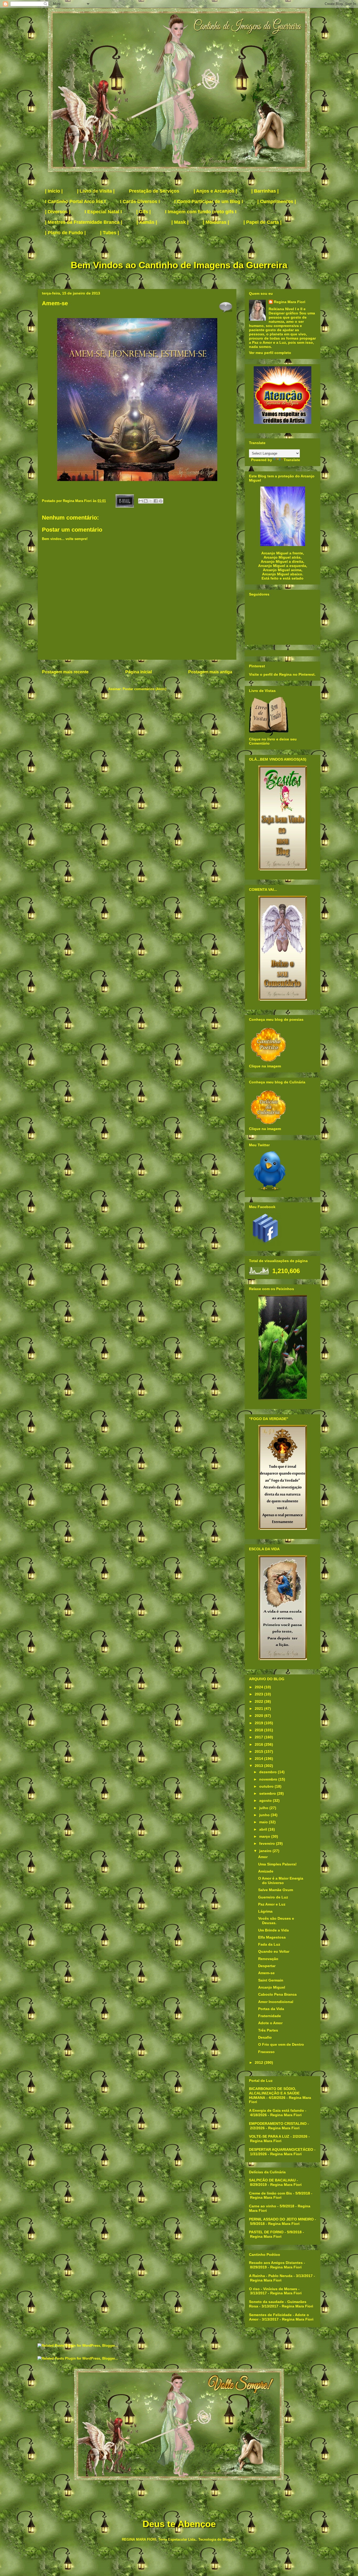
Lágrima (265, 1911)
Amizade (266, 1871)
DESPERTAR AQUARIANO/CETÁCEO (281, 2149)
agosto (266, 1800)
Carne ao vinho (263, 2206)
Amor (263, 1857)
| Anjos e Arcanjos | (215, 191)
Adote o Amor (270, 2023)
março (265, 1836)
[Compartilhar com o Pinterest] (161, 501)
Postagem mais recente (65, 672)
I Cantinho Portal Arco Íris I (75, 201)
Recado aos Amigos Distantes (276, 2263)
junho (265, 1815)
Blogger (229, 2539)
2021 (259, 1709)
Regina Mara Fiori (78, 501)
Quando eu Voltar (274, 1951)
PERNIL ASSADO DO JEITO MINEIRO (281, 2219)
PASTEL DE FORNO (266, 2232)
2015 (259, 1751)
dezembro (268, 1772)
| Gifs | (143, 212)
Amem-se (266, 1973)
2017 (259, 1737)
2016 (259, 1744)
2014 (259, 1759)
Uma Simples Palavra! (277, 1864)
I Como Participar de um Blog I (209, 201)
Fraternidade (270, 2016)
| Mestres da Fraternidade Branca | (84, 222)
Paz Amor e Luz (272, 1904)
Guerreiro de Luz (273, 1897)
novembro (269, 1779)
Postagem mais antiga (210, 672)
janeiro (266, 1851)
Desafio (265, 2037)
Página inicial (139, 672)
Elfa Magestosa (272, 1937)
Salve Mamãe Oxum (276, 1890)
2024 (259, 1687)
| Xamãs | (147, 222)
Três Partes (268, 2030)
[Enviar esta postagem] (124, 501)
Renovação (268, 1959)
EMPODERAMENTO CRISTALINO (278, 2124)
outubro (267, 1786)
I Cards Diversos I (140, 201)
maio (264, 1822)
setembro (268, 1793)
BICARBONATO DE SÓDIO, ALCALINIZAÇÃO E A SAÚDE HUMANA (274, 2093)
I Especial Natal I (103, 212)
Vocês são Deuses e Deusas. (276, 1921)
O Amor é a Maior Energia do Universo (281, 1881)
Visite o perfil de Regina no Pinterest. (282, 674)
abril (264, 1829)
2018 (259, 1730)
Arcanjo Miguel (272, 1987)
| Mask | (180, 222)
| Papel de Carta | (262, 222)
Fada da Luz (269, 1944)
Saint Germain (271, 1980)
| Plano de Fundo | (65, 233)
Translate (292, 460)
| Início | (54, 191)
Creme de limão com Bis (270, 2193)
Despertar (267, 1966)
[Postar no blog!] (146, 501)
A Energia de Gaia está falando (276, 2110)
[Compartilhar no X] (151, 501)
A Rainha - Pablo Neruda (271, 2276)
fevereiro (268, 1843)
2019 (259, 1723)
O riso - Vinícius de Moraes (273, 2289)
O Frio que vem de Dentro (281, 2044)
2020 (259, 1716)
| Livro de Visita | (96, 191)
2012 (259, 2062)
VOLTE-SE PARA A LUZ (269, 2136)
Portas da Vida (271, 2009)
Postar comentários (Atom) (144, 689)
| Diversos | (58, 212)
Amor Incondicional (276, 2002)
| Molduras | (216, 222)
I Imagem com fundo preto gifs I (201, 212)
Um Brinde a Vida (273, 1930)
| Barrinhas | (265, 191)
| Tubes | (110, 233)
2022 (259, 1701)
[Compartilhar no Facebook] (156, 501)
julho (264, 1808)
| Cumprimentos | (277, 201)
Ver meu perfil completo (270, 353)
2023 (259, 1694)
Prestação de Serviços (154, 191)
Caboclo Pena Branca (277, 1994)
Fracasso (266, 2052)
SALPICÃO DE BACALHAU (272, 2180)
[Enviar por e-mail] (141, 501)
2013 (259, 1766)
